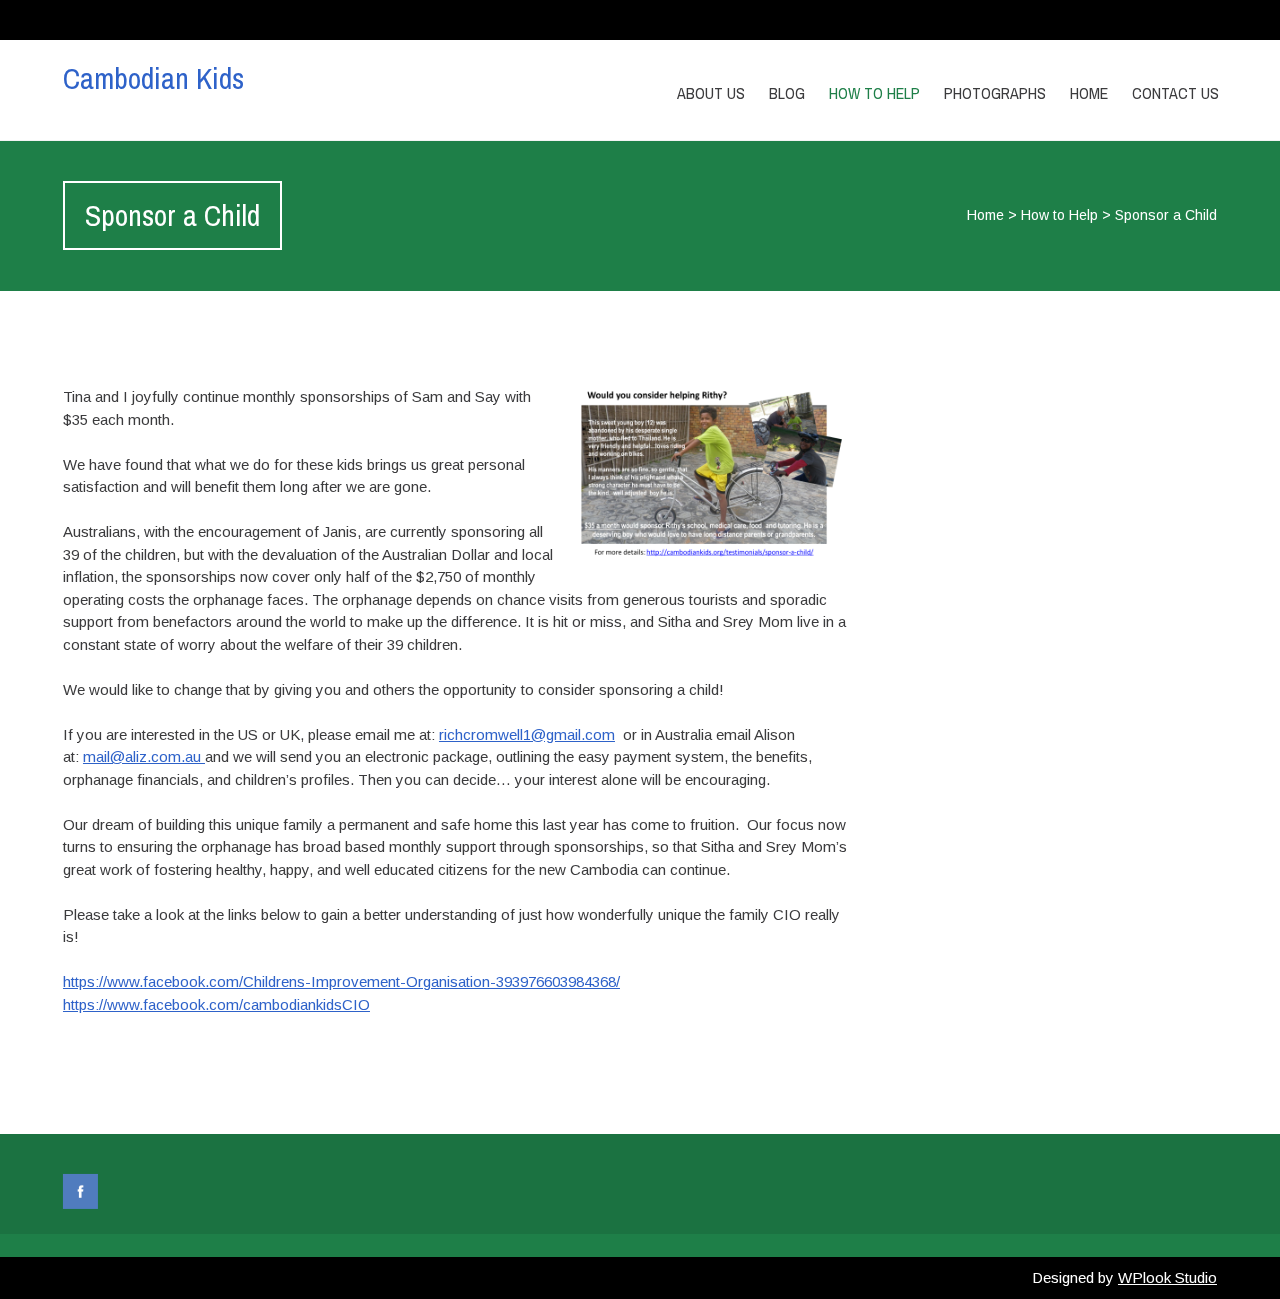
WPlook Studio (1167, 1277)
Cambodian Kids (153, 78)
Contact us (1175, 93)
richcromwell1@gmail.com (527, 734)
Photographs (995, 93)
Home (1089, 93)
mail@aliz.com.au (144, 756)
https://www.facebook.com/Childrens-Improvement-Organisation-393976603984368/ (341, 981)
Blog (787, 93)
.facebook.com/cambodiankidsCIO (254, 1004)
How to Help (874, 93)
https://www (101, 1004)
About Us (711, 93)
